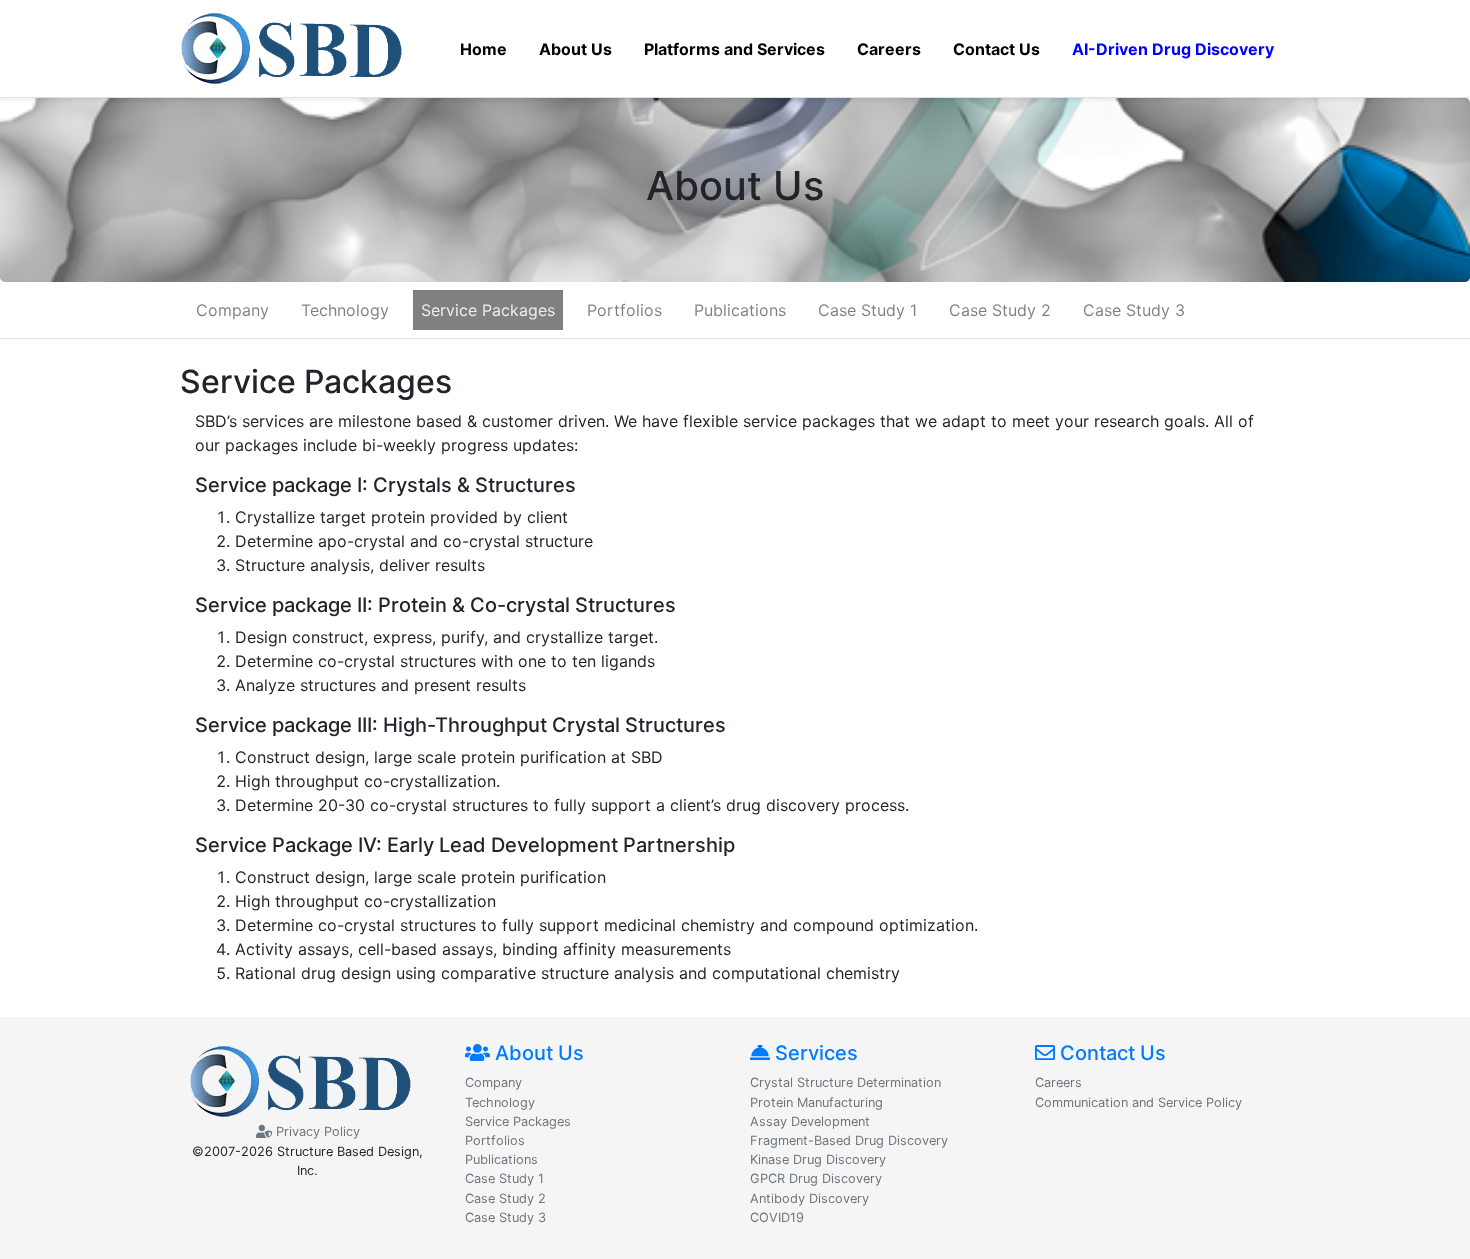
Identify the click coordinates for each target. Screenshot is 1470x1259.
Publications (740, 310)
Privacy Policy (316, 1131)
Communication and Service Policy (1138, 1102)
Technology (345, 310)
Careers (1058, 1082)
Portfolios (624, 310)
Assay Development (810, 1121)
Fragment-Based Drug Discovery (849, 1140)
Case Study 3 (1134, 310)
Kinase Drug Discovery (818, 1159)
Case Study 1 (867, 310)
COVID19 (777, 1217)
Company (232, 310)
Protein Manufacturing (816, 1102)
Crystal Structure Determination (845, 1082)
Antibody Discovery (809, 1198)
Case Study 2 (1000, 310)
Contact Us (1110, 1053)
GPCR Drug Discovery (816, 1178)
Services (814, 1053)
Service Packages (488, 310)
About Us (537, 1053)
